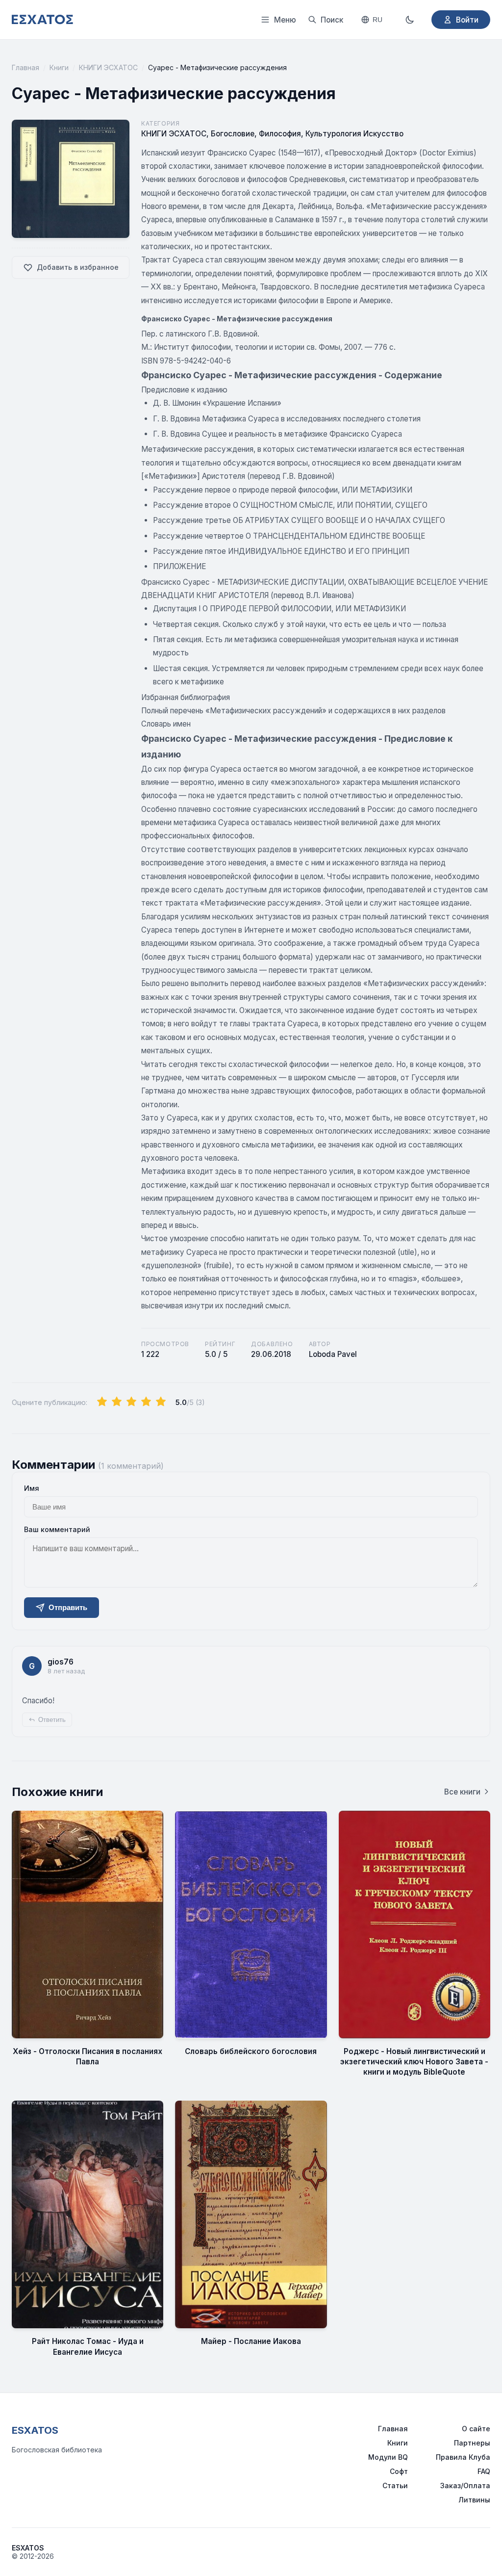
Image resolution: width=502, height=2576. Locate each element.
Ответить (52, 1720)
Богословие (233, 134)
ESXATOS (35, 2430)
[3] (131, 1402)
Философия (280, 134)
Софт (399, 2471)
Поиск (332, 20)
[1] (102, 1402)
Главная (25, 67)
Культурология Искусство (354, 134)
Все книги (462, 1792)
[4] (146, 1402)
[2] (117, 1402)
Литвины (474, 2500)
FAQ (484, 2471)
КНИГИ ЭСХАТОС (108, 67)
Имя (32, 1488)
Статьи (395, 2485)
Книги (59, 67)
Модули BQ (388, 2457)
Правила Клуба (463, 2457)
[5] (161, 1402)
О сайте (476, 2429)
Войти (467, 20)
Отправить (68, 1607)
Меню (285, 20)
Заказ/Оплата (465, 2485)
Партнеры (472, 2443)
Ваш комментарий (57, 1529)
